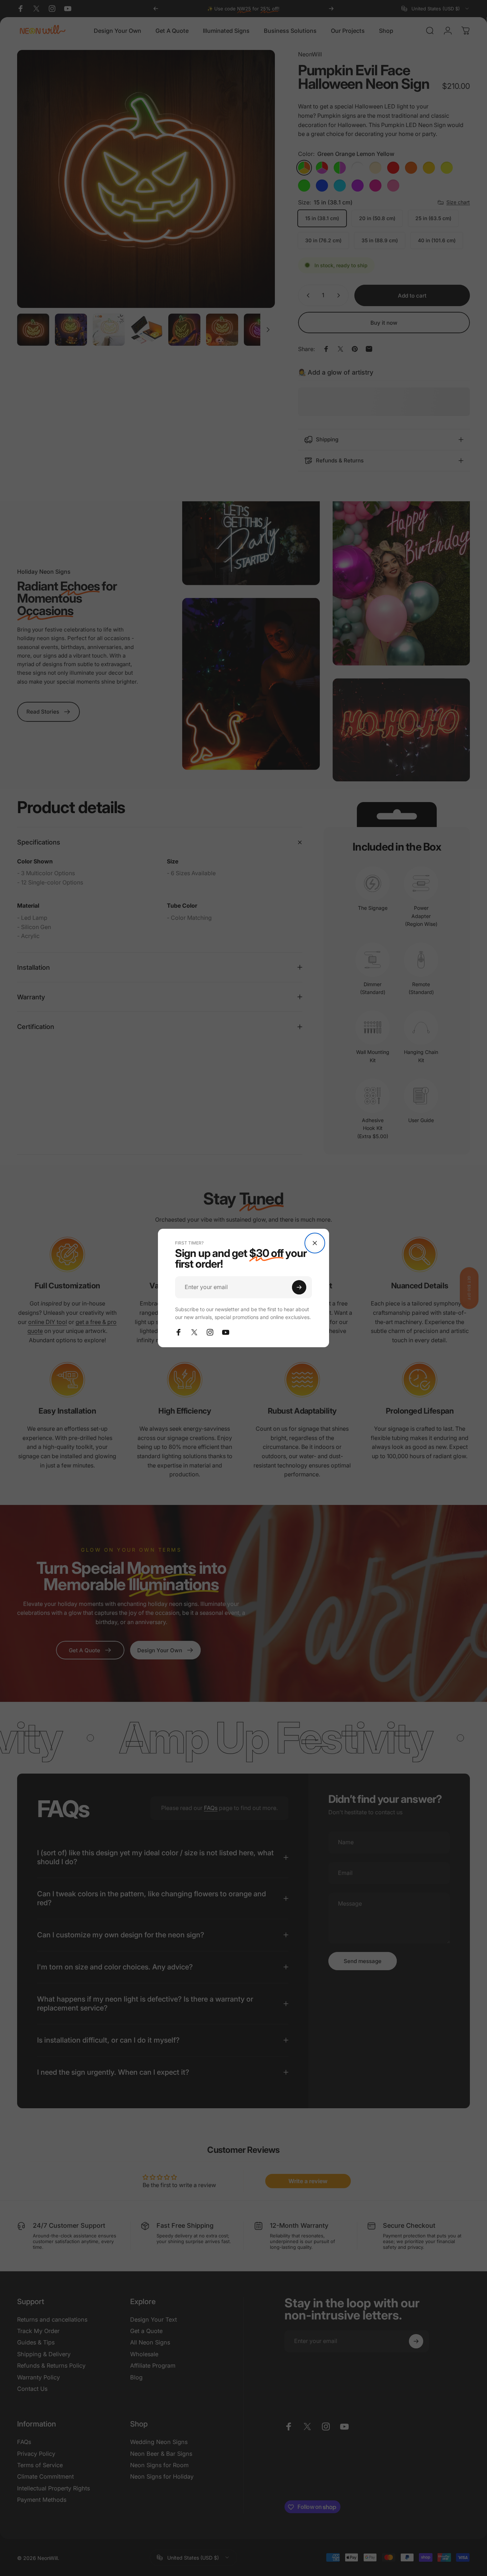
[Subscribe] (299, 1287)
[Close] (315, 1243)
